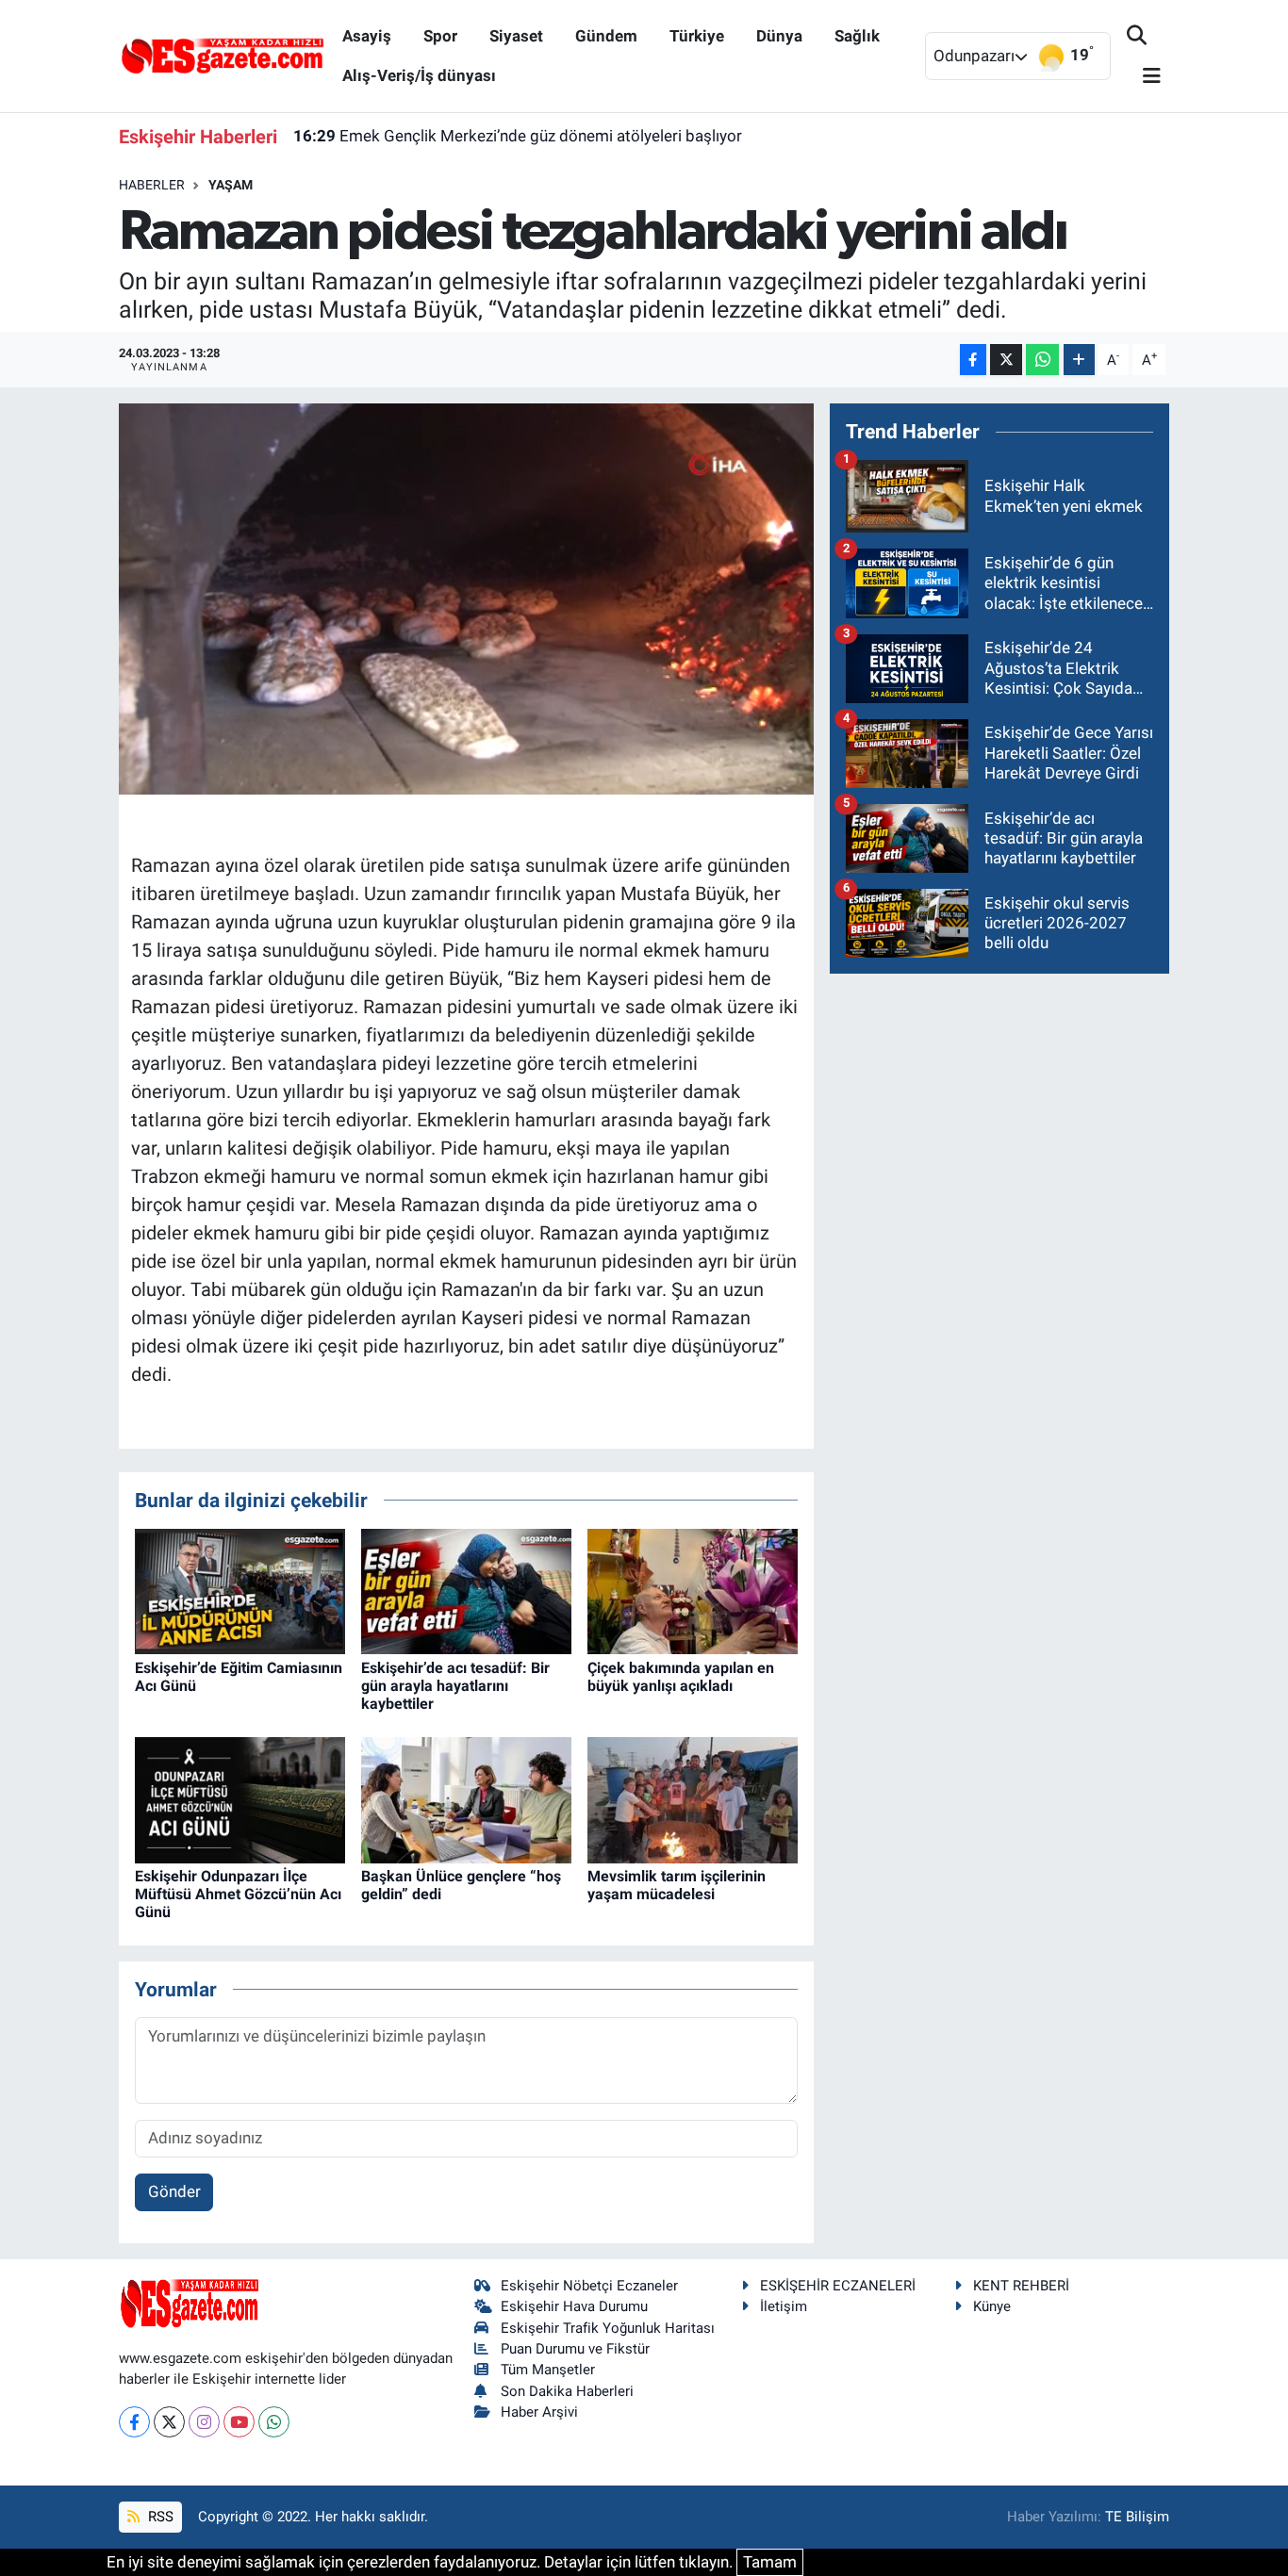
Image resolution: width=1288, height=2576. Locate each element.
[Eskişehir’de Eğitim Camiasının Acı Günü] (240, 1590)
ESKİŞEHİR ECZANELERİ (838, 2286)
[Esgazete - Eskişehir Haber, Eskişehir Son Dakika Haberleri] (223, 55)
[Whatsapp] (274, 2422)
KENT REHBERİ (1021, 2286)
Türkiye (697, 36)
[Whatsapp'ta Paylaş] (1042, 360)
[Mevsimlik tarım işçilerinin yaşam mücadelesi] (693, 1798)
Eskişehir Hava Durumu (574, 2306)
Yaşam (231, 185)
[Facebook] (134, 2422)
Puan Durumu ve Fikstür (575, 2349)
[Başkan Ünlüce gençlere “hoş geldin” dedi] (466, 1798)
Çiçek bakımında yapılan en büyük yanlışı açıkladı (681, 1677)
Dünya (779, 36)
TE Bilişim (1137, 2517)
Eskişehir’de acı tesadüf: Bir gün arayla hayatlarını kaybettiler (455, 1686)
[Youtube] (239, 2422)
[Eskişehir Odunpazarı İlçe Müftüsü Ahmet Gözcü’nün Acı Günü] (240, 1798)
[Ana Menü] (1144, 77)
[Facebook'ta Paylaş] (973, 360)
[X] (169, 2422)
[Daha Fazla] (1079, 360)
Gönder (174, 2191)
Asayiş (367, 36)
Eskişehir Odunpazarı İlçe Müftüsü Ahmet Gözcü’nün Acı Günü (238, 1894)
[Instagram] (204, 2422)
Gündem (606, 36)
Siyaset (516, 36)
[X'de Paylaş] (1006, 360)
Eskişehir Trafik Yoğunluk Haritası (608, 2328)
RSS (159, 2517)
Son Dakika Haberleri (567, 2391)
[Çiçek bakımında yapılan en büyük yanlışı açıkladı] (693, 1590)
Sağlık (857, 36)
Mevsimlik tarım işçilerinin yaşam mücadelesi (677, 1885)
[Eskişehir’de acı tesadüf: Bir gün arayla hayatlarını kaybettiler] (466, 1590)
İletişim (784, 2306)
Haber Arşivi (539, 2412)
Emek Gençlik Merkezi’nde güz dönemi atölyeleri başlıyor (518, 136)
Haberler (152, 185)
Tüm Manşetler (548, 2370)
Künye (992, 2306)
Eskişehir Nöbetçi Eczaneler (589, 2286)
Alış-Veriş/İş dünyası (419, 75)
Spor (440, 36)
